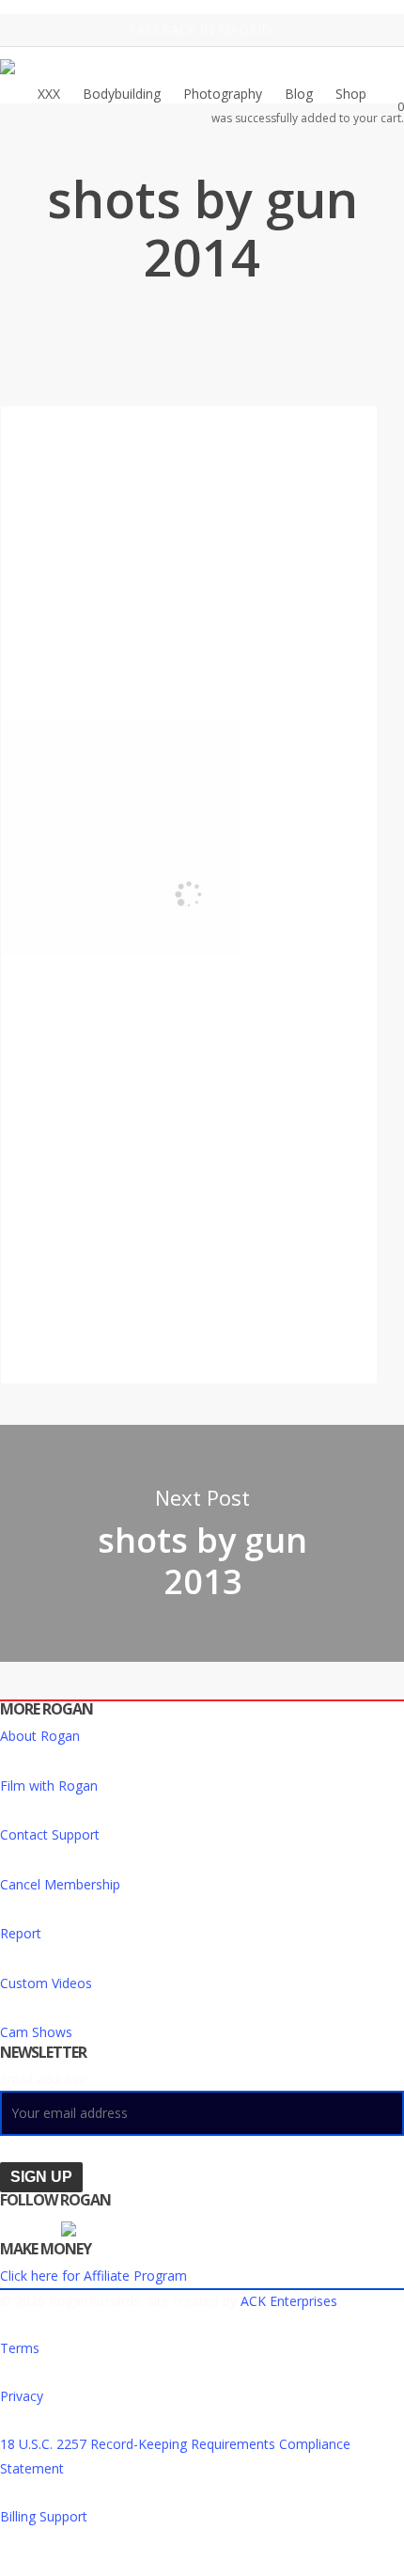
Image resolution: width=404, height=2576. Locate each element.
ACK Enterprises (289, 2301)
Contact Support (50, 1834)
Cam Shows (36, 2032)
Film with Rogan (49, 1786)
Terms (20, 2348)
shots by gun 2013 (202, 1544)
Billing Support (44, 2516)
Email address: (44, 2079)
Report (21, 1933)
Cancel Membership (60, 1884)
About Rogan (40, 1736)
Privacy (22, 2396)
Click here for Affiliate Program (93, 2276)
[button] (202, 2564)
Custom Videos (46, 1983)
